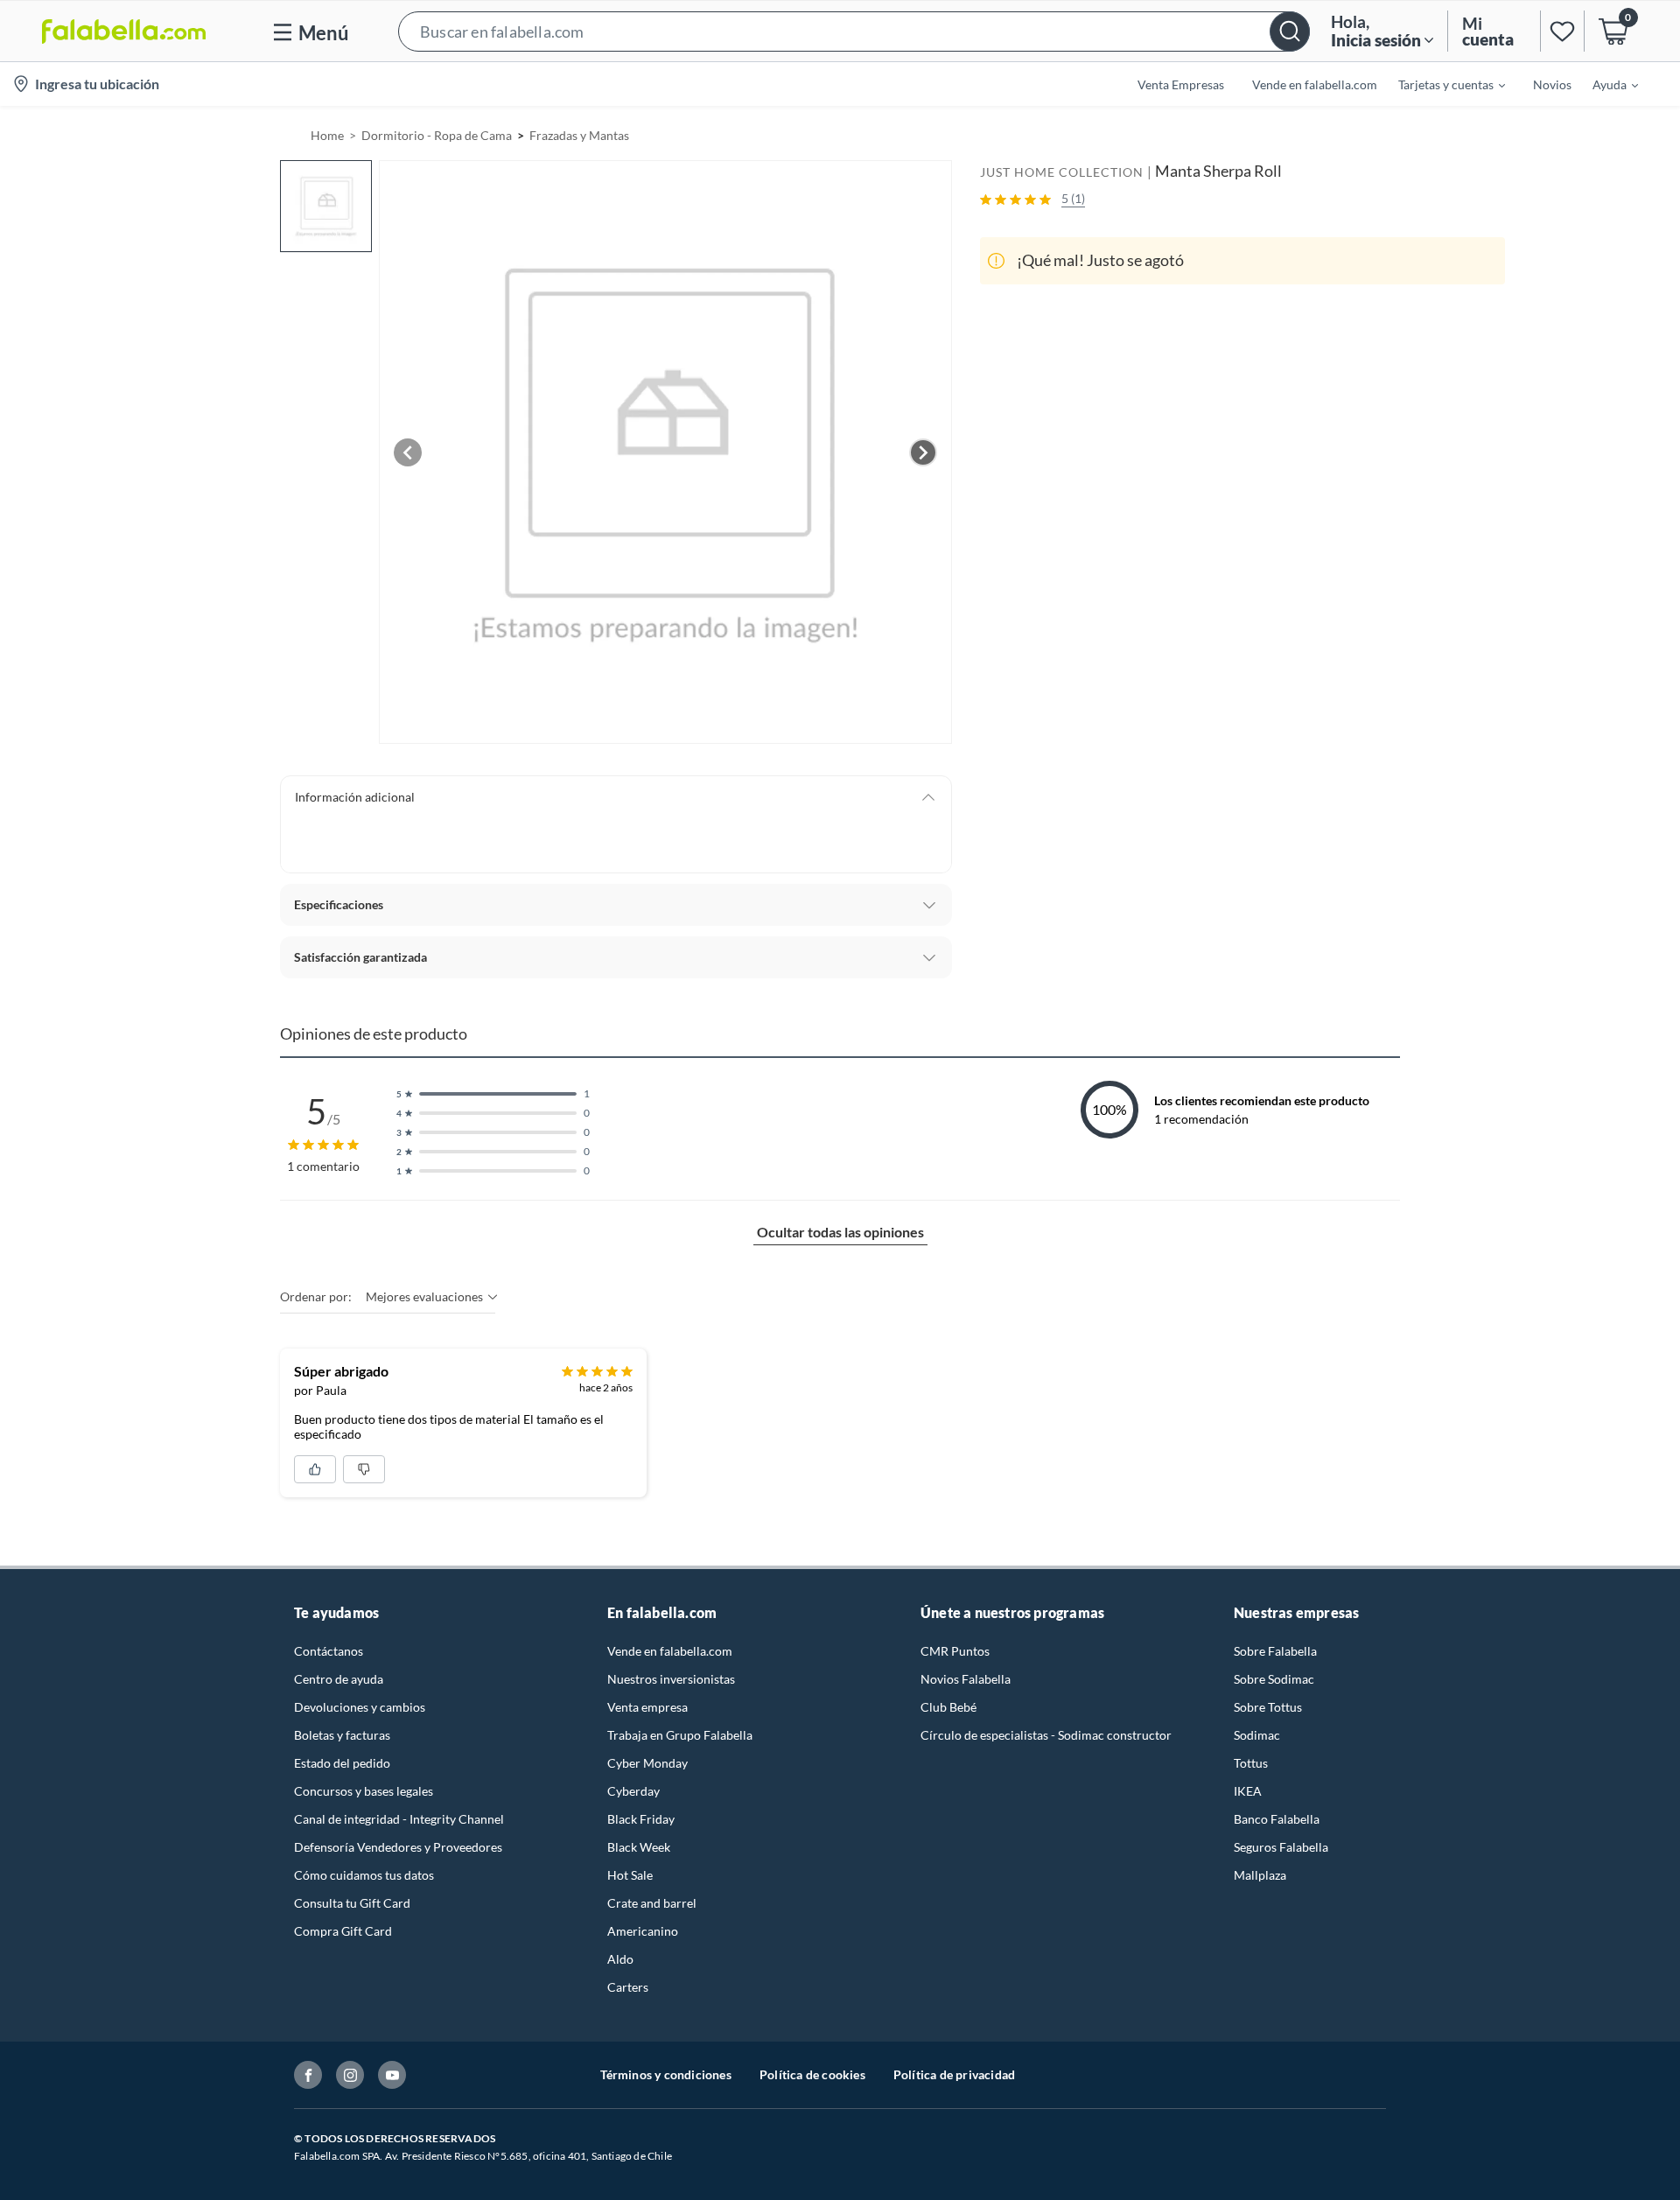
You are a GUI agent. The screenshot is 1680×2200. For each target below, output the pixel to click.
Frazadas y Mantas (579, 135)
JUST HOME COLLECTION (1062, 172)
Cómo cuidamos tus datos (364, 1875)
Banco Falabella (1277, 1819)
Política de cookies (812, 2074)
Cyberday (633, 1791)
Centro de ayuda (339, 1679)
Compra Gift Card (343, 1931)
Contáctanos (329, 1651)
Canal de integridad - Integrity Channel (399, 1819)
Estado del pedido (342, 1763)
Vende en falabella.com (670, 1651)
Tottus (1251, 1763)
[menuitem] (1441, 84)
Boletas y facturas (342, 1735)
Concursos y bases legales (364, 1791)
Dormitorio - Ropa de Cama (437, 135)
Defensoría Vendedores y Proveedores (398, 1847)
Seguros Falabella (1281, 1847)
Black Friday (641, 1819)
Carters (628, 1987)
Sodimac (1257, 1735)
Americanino (643, 1931)
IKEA (1248, 1791)
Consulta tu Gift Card (352, 1903)
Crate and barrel (652, 1903)
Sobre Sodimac (1274, 1679)
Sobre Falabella (1275, 1651)
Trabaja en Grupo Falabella (680, 1735)
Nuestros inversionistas (671, 1679)
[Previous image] (408, 452)
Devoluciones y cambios (360, 1707)
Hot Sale (630, 1875)
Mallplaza (1260, 1875)
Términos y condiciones (666, 2074)
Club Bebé (948, 1707)
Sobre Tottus (1268, 1707)
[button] (854, 31)
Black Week (639, 1847)
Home (327, 135)
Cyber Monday (647, 1763)
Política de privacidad (954, 2074)
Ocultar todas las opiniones (840, 1232)
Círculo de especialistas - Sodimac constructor (1046, 1735)
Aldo (620, 1959)
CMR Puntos (955, 1651)
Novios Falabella (966, 1679)
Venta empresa (647, 1707)
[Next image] (923, 452)
